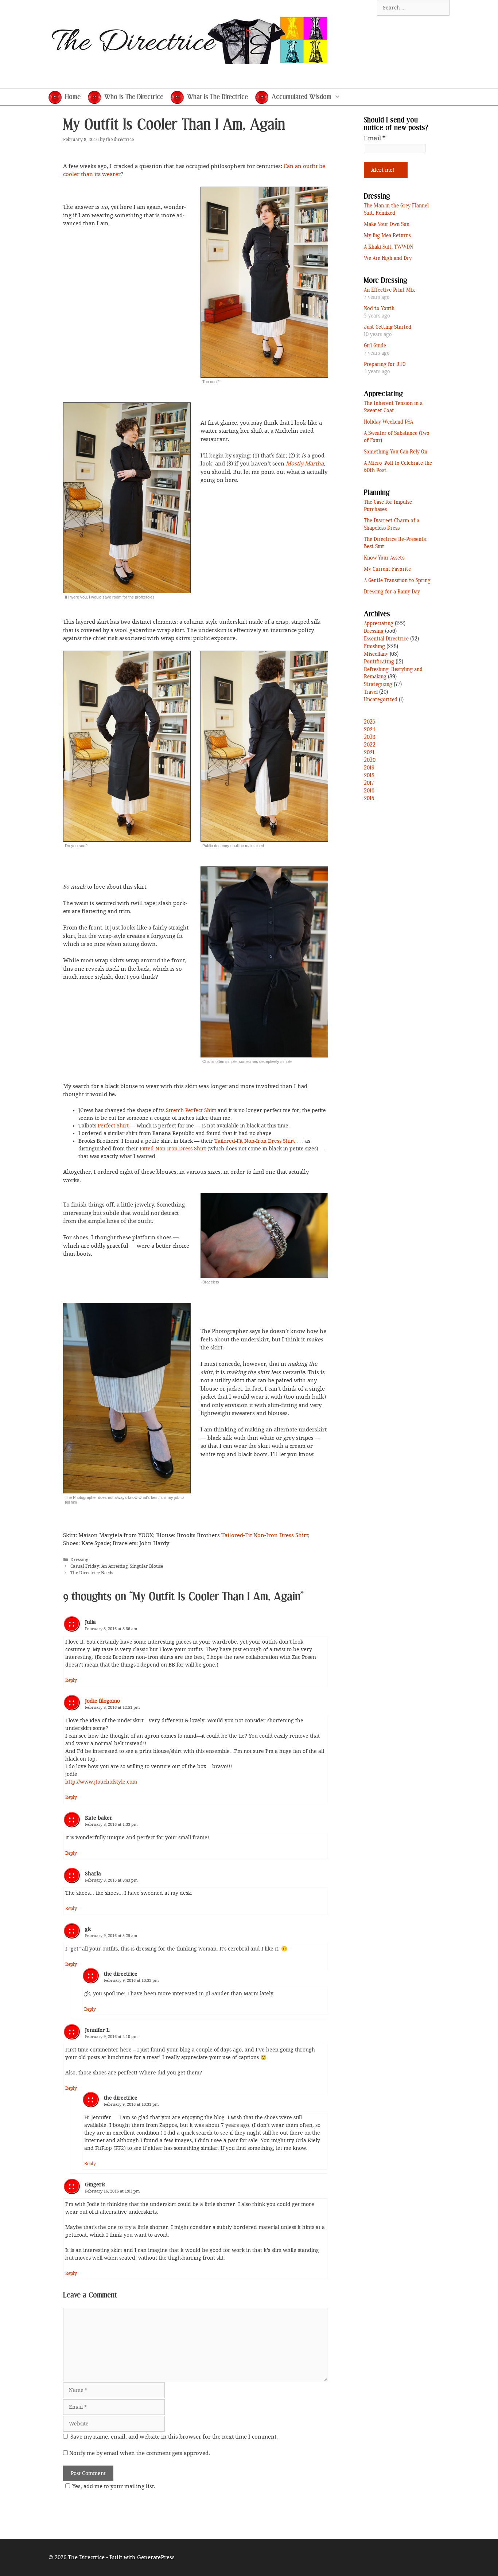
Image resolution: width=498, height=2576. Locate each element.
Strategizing (378, 685)
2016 (369, 791)
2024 (369, 730)
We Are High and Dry (388, 258)
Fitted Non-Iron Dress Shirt (173, 1149)
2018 (369, 776)
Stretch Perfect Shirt (191, 1110)
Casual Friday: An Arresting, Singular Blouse (117, 1566)
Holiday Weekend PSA (388, 422)
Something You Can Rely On (396, 452)
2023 (370, 737)
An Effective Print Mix (389, 290)
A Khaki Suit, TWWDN (388, 247)
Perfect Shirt (113, 1126)
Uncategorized (381, 700)
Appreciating (379, 624)
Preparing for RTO (385, 365)
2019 (369, 768)
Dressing (79, 1560)
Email (375, 138)
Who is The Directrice (134, 97)
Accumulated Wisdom (301, 97)
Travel (371, 692)
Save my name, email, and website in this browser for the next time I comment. (174, 2437)
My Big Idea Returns (387, 236)
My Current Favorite (387, 569)
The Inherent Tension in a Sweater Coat (393, 407)
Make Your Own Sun (387, 225)
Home (73, 97)
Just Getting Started (388, 327)
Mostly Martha (305, 464)
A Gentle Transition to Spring (397, 581)
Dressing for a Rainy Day (392, 592)
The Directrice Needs (92, 1573)
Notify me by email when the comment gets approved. (139, 2453)
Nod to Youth (379, 309)
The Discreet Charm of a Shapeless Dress (392, 525)
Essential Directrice (386, 639)
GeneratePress (156, 2557)
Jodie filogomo (102, 1701)
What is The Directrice (217, 97)
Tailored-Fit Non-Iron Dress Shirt (255, 1141)
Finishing (374, 647)
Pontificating (379, 662)
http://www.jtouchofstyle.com (101, 1782)
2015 (369, 799)
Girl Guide (375, 346)
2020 (370, 760)
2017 (369, 783)
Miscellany (376, 654)
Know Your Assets (384, 558)
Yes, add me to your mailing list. (114, 2486)
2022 (370, 745)
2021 (369, 753)
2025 (370, 722)
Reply (71, 1680)
